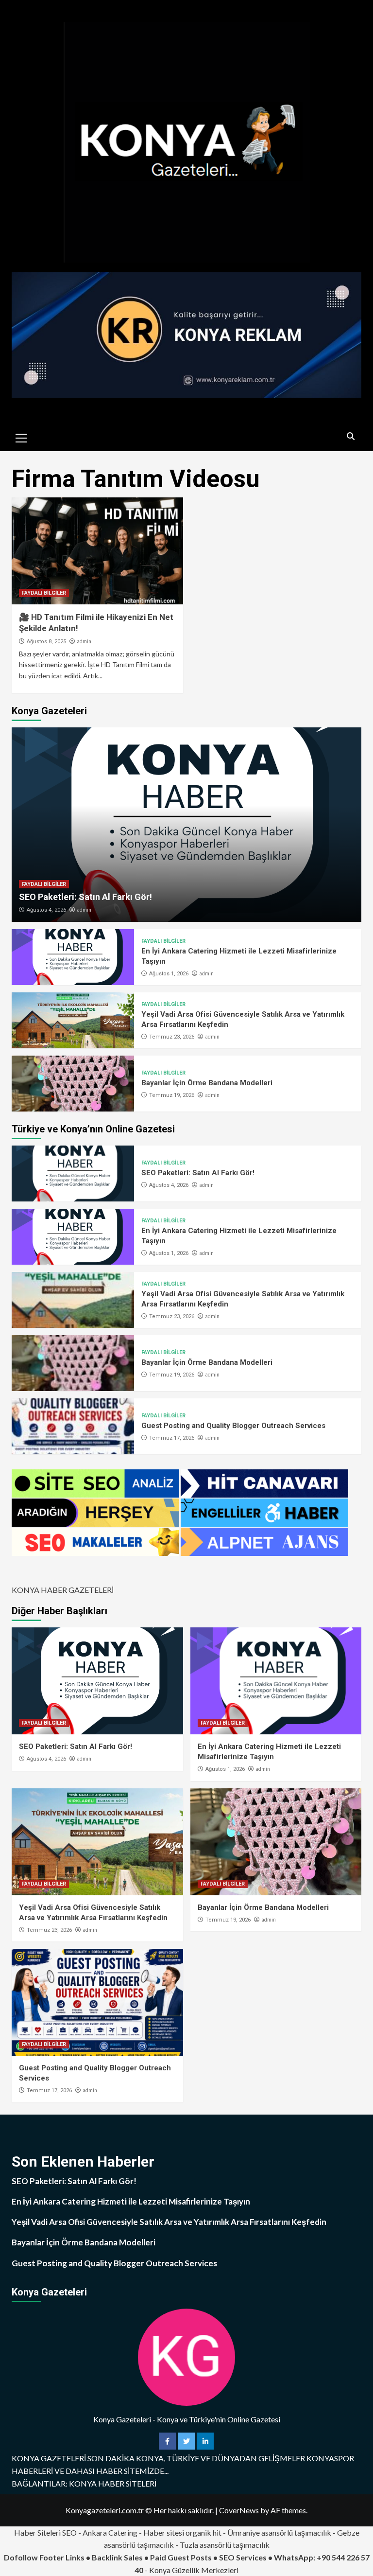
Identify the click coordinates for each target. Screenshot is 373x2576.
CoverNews (239, 2510)
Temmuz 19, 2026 (172, 1095)
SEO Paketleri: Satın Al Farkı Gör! (85, 897)
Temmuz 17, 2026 (172, 1438)
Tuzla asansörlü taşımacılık (225, 2545)
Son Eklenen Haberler (83, 2161)
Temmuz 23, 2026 (172, 1037)
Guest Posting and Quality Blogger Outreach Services (233, 1426)
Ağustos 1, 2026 (169, 974)
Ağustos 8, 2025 (46, 642)
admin (84, 641)
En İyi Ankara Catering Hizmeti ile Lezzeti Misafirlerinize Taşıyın (131, 2201)
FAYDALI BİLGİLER (44, 593)
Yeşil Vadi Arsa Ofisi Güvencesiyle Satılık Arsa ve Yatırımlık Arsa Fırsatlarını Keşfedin (169, 2222)
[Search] (350, 437)
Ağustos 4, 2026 (46, 910)
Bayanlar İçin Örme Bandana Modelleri (207, 1083)
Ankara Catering (110, 2532)
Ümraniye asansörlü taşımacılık (279, 2532)
